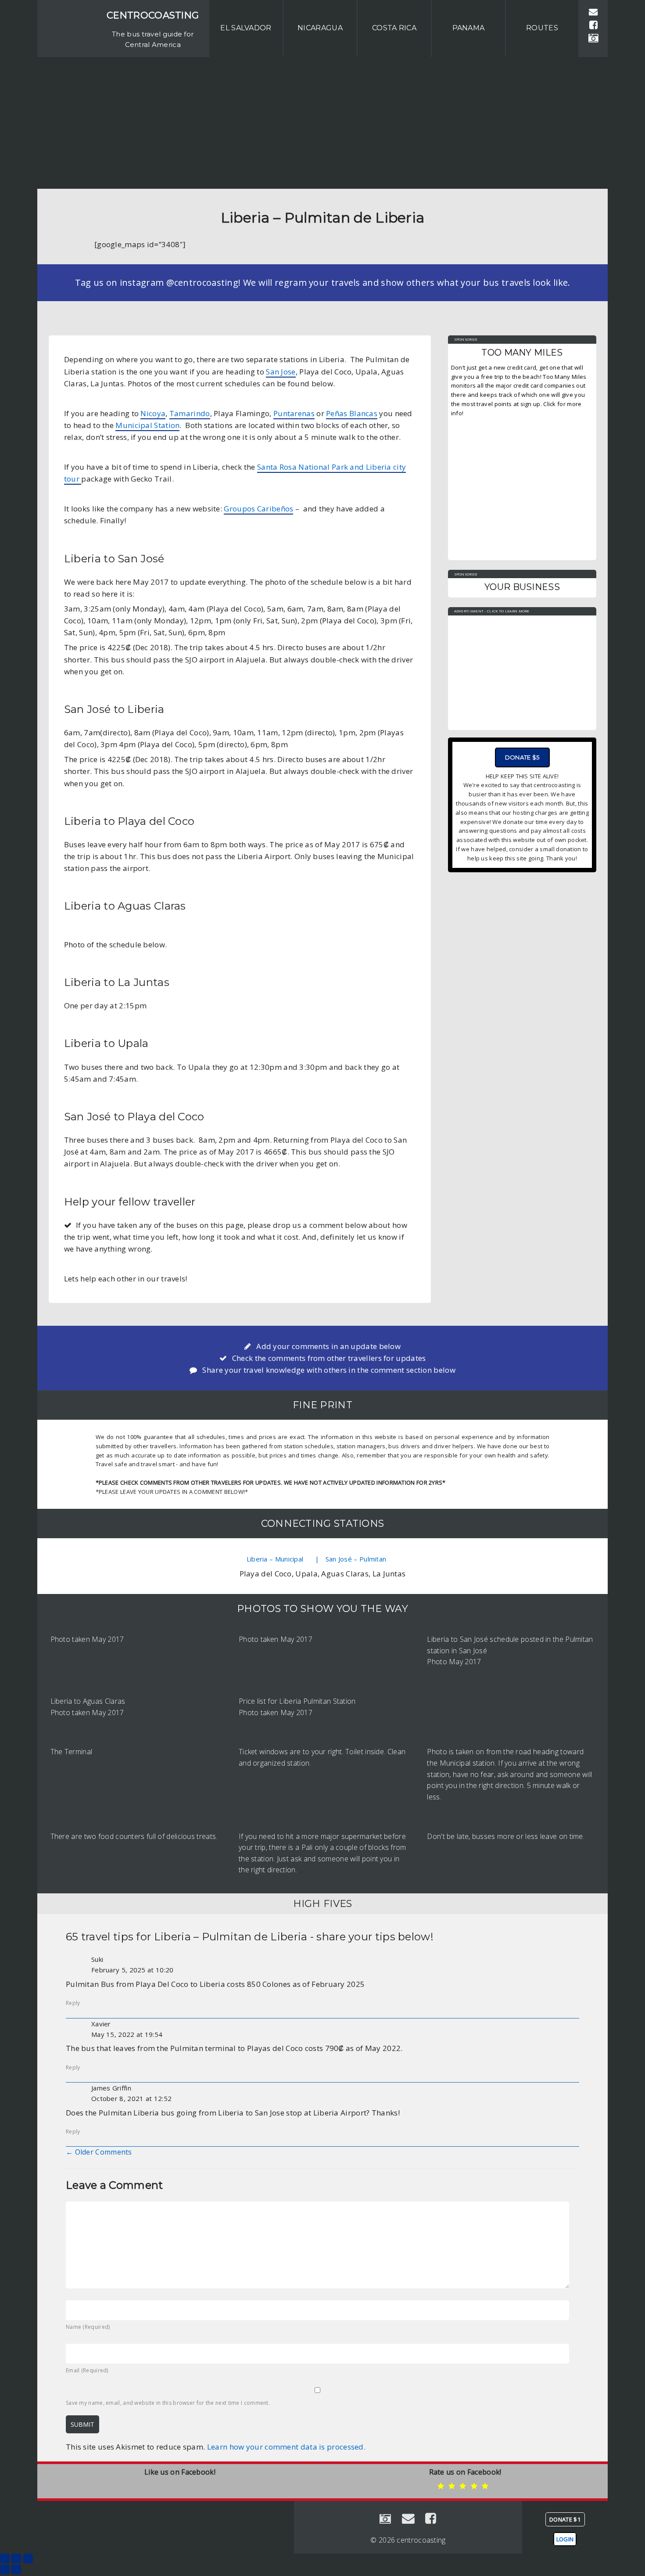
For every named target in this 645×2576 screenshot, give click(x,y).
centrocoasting (153, 15)
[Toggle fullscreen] (16, 2558)
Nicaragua (320, 28)
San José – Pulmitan (356, 1559)
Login (565, 2539)
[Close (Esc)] (5, 2558)
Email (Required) (87, 2370)
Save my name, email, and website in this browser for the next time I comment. (168, 2403)
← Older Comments (99, 2152)
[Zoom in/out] (28, 2558)
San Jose (281, 372)
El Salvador (246, 28)
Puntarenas (294, 413)
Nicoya (153, 413)
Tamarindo (190, 413)
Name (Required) (88, 2327)
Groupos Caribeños (258, 509)
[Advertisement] (322, 123)
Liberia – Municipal (277, 1559)
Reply (73, 2003)
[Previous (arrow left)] (5, 2569)
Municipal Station (147, 425)
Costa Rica (394, 28)
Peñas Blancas (352, 413)
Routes (542, 28)
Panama (469, 28)
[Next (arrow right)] (16, 2569)
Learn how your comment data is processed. (286, 2447)
